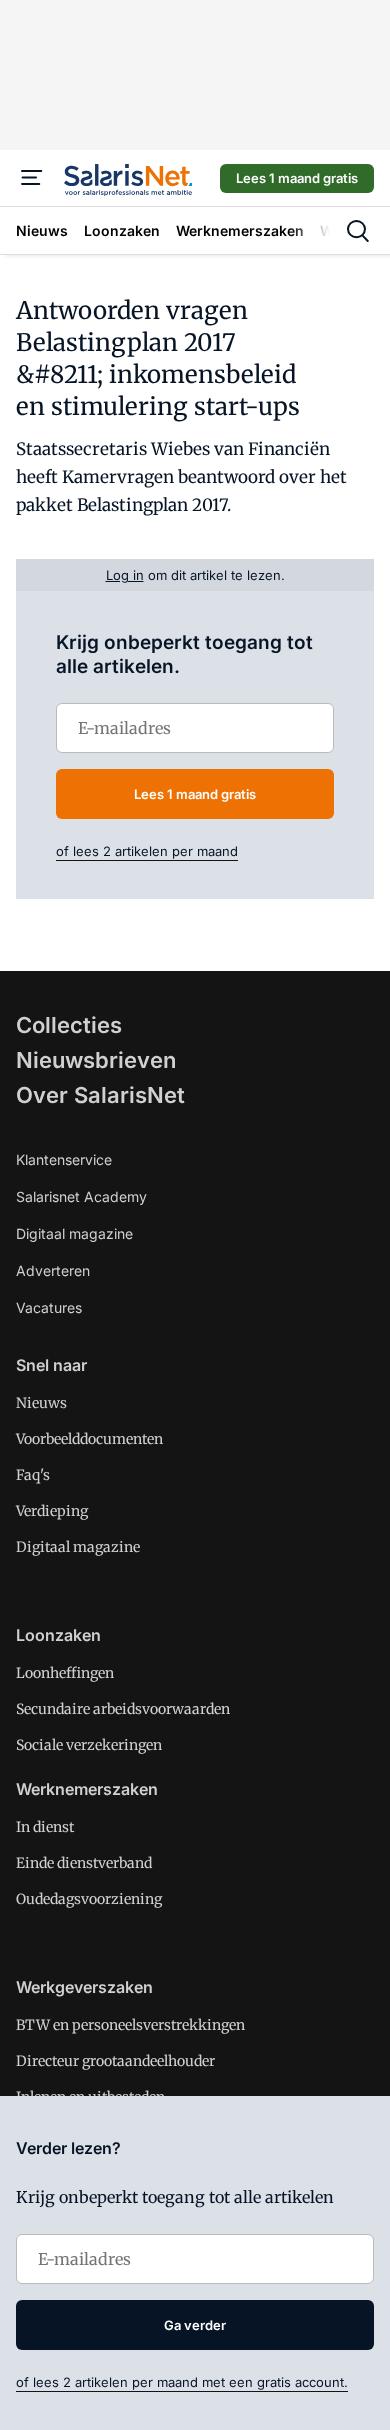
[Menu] (32, 178)
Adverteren (53, 1270)
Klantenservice (64, 1159)
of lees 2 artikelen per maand (147, 851)
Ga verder (195, 2325)
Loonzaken (58, 1635)
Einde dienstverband (84, 1863)
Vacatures (49, 1307)
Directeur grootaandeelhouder (115, 2061)
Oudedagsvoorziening (89, 1899)
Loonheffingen (65, 1673)
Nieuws (41, 1403)
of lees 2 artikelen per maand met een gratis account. (182, 2382)
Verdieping (52, 1511)
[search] (358, 231)
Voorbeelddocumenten (89, 1439)
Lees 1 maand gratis (297, 178)
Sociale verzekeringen (89, 1745)
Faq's (33, 1475)
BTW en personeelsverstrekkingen (130, 2025)
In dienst (45, 1827)
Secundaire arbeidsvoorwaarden (123, 1709)
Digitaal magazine (74, 1233)
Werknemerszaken (87, 1789)
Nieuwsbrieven (96, 1060)
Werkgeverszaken (84, 1987)
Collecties (69, 1025)
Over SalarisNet (100, 1095)
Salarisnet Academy (81, 1196)
